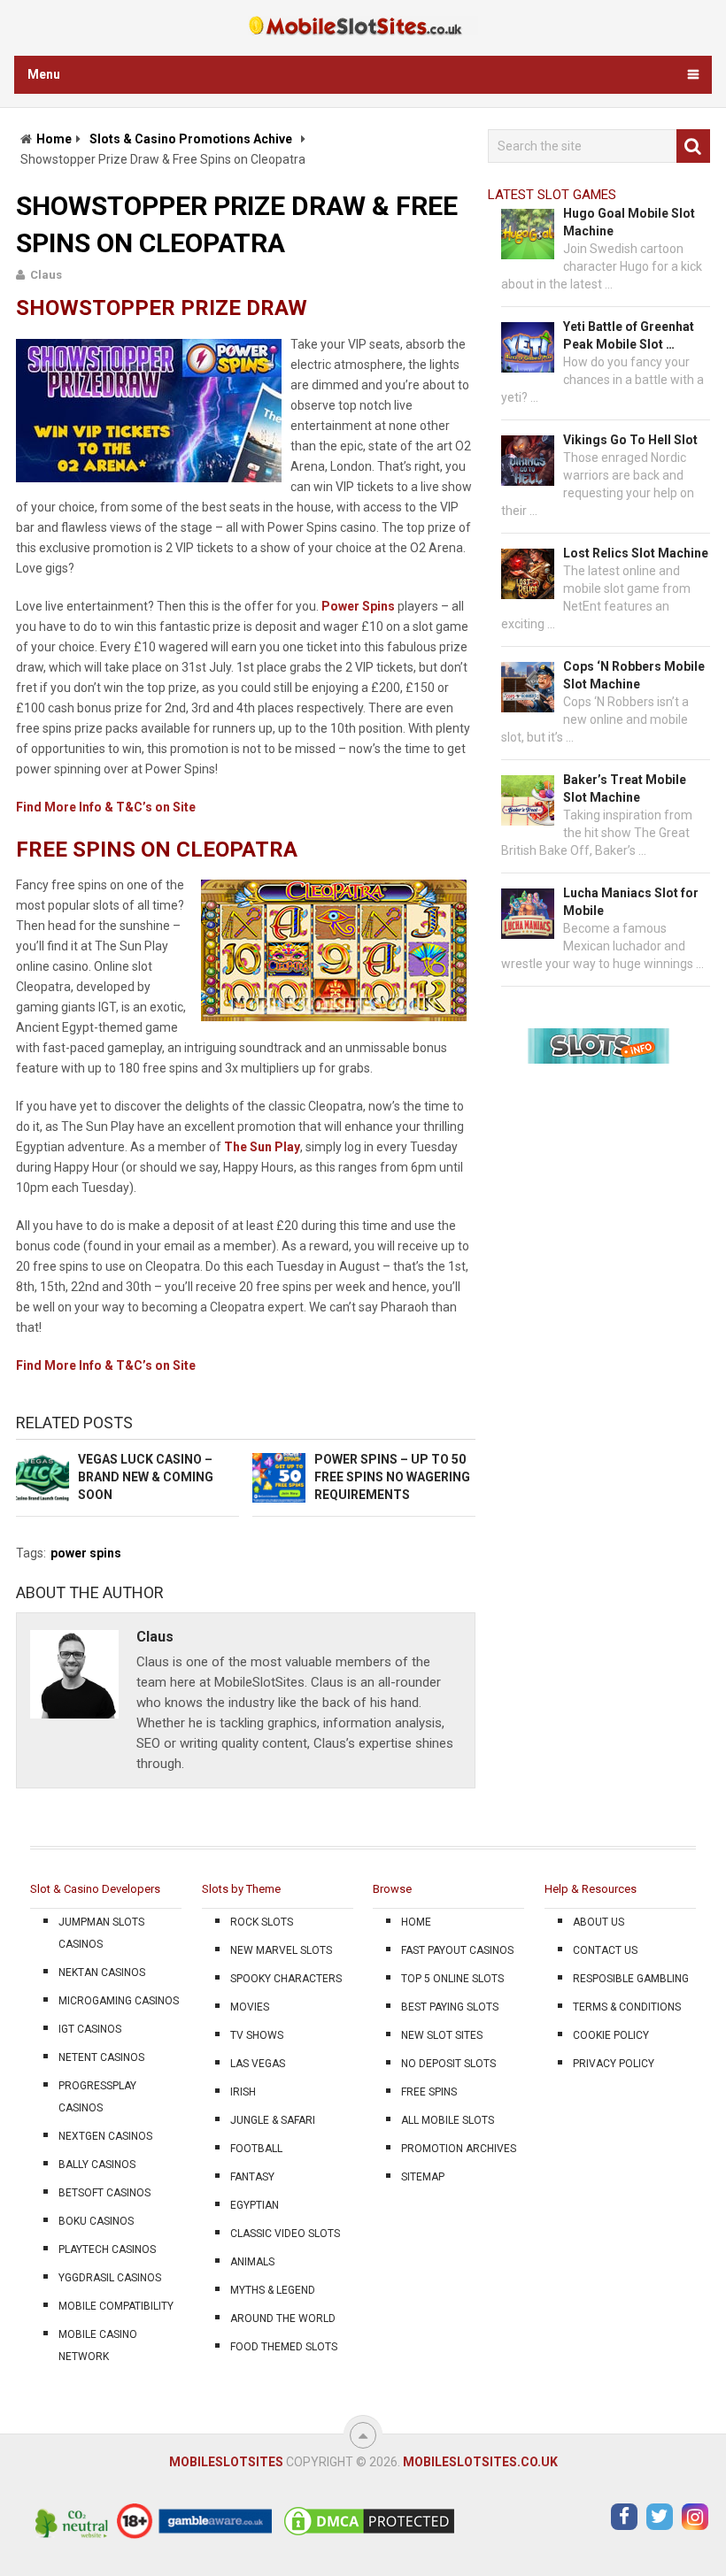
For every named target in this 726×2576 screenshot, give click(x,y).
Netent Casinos (101, 2057)
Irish (243, 2092)
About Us (599, 1922)
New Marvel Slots (281, 1950)
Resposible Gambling (631, 1979)
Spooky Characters (286, 1979)
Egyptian (255, 2205)
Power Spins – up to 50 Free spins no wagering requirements (392, 1477)
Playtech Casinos (107, 2249)
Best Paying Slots (450, 2007)
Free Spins (429, 2092)
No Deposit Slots (448, 2064)
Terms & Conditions (627, 2007)
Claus (46, 275)
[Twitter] (660, 2517)
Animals (252, 2262)
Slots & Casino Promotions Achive (191, 139)
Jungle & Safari (273, 2120)
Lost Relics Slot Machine (636, 553)
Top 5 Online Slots (452, 1979)
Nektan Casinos (102, 1972)
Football (256, 2149)
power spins (86, 1553)
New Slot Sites (442, 2035)
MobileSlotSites (226, 2462)
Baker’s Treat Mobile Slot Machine (625, 788)
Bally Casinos (97, 2165)
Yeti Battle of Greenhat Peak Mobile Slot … (629, 335)
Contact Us (605, 1950)
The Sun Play (262, 1147)
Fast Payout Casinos (457, 1950)
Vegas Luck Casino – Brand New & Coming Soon (146, 1477)
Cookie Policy (611, 2035)
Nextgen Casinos (105, 2136)
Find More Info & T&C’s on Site (106, 807)
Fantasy (252, 2177)
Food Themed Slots (284, 2347)
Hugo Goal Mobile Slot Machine (629, 222)
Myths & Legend (273, 2290)
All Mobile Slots (448, 2120)
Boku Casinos (96, 2221)
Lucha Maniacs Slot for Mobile (631, 902)
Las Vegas (258, 2064)
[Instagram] (695, 2517)
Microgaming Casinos (119, 2001)
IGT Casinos (90, 2029)
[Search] (693, 146)
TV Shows (257, 2035)
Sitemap (423, 2177)
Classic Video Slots (285, 2234)
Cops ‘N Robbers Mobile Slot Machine (634, 675)
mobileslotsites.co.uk (480, 2462)
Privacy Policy (614, 2064)
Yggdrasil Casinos (110, 2278)
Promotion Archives (459, 2149)
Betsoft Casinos (104, 2193)
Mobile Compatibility (116, 2306)
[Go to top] (363, 2435)
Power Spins (358, 606)
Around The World (283, 2318)
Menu (44, 74)
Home (54, 139)
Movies (250, 2007)
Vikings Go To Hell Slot (630, 440)
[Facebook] (624, 2517)
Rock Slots (262, 1922)
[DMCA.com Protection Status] (369, 2534)
